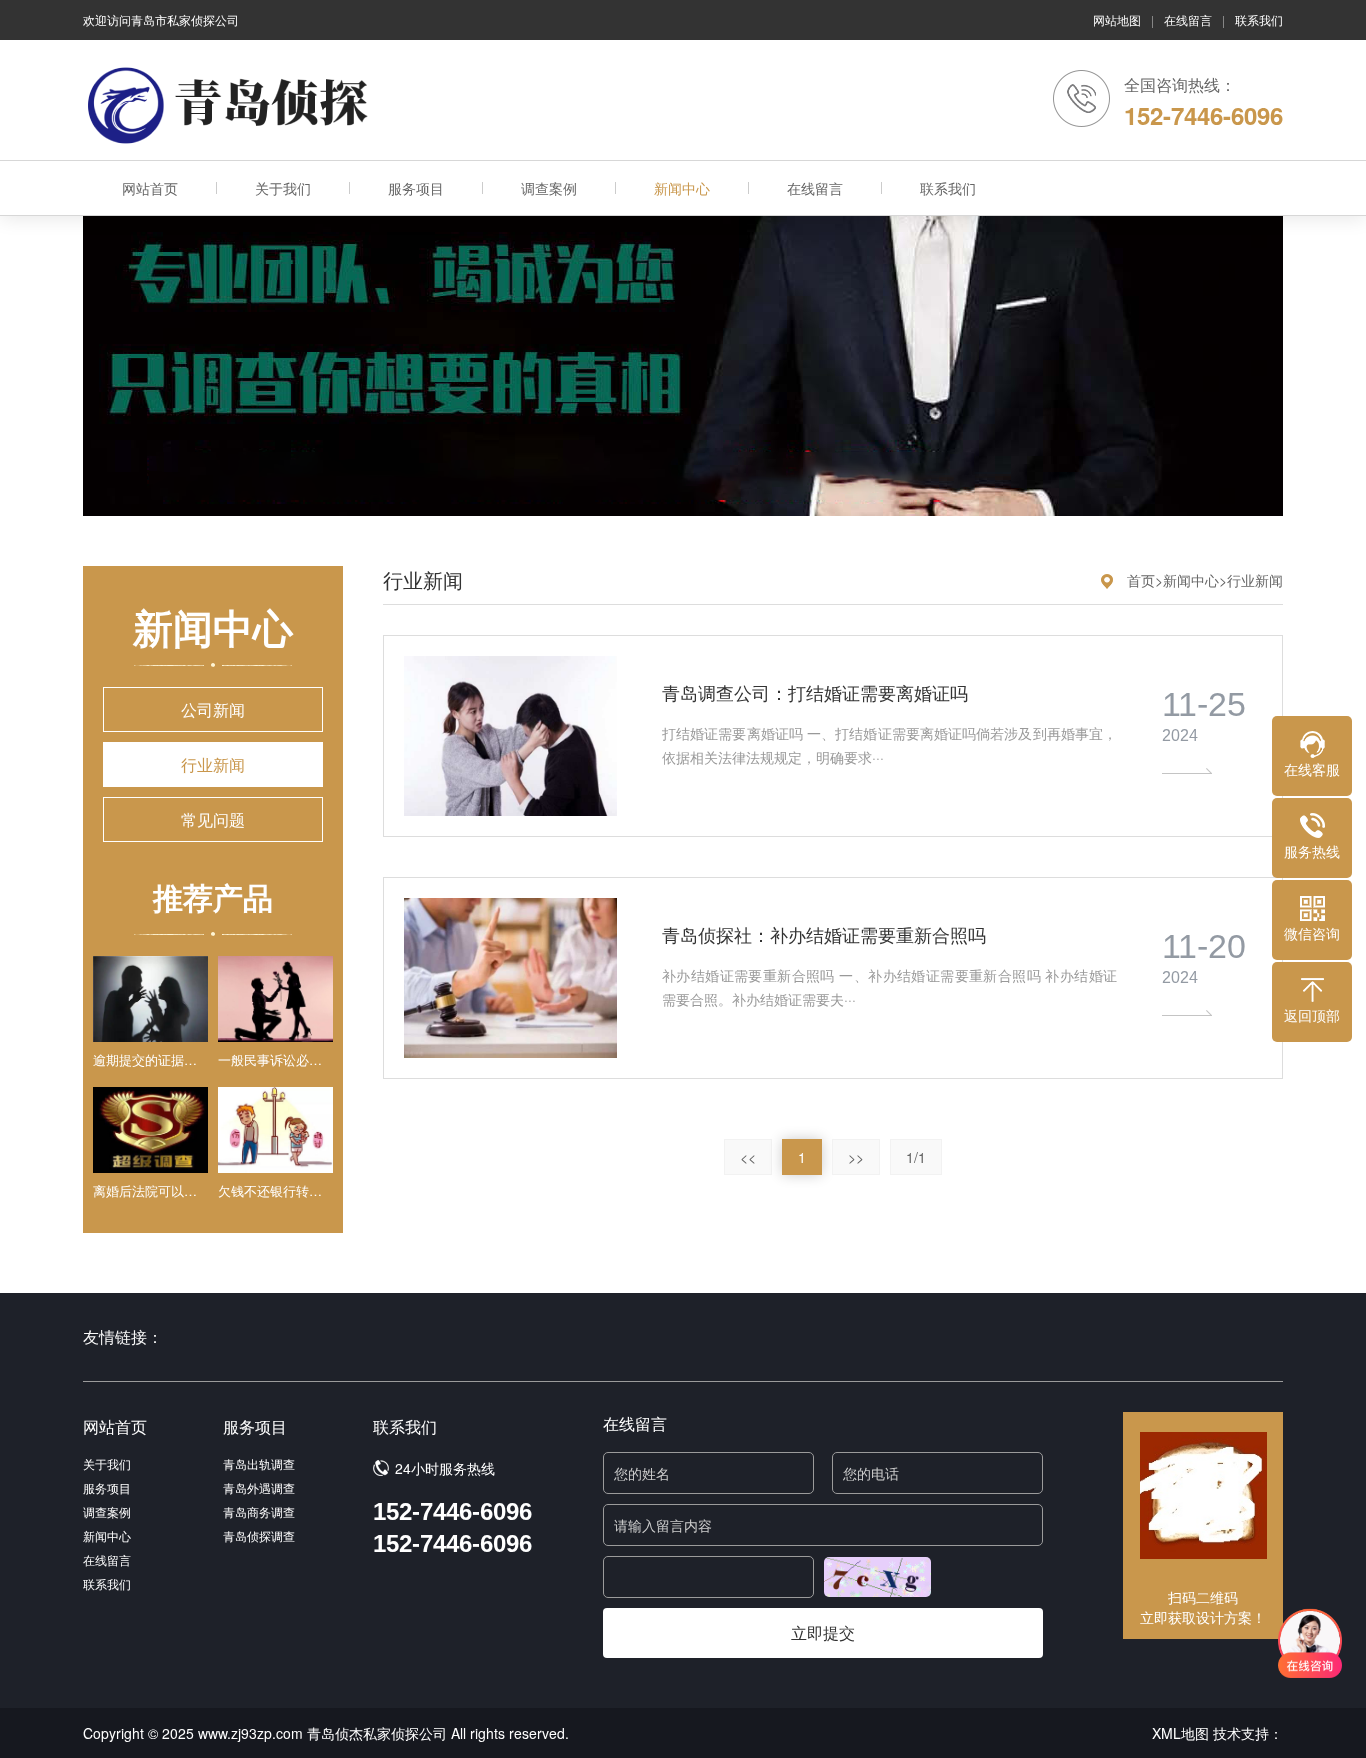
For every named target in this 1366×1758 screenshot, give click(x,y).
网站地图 (1117, 19)
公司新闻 (213, 709)
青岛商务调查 (259, 1511)
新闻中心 (682, 188)
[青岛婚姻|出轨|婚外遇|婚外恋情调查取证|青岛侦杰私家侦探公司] (233, 105)
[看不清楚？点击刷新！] (877, 1577)
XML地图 (1180, 1733)
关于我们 (283, 188)
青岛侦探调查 (259, 1535)
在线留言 (1188, 19)
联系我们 (1259, 19)
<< (748, 1157)
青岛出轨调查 (259, 1463)
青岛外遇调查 (259, 1487)
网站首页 (150, 188)
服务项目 (416, 188)
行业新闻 (213, 764)
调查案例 (549, 188)
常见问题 (213, 819)
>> (856, 1157)
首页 (1141, 580)
